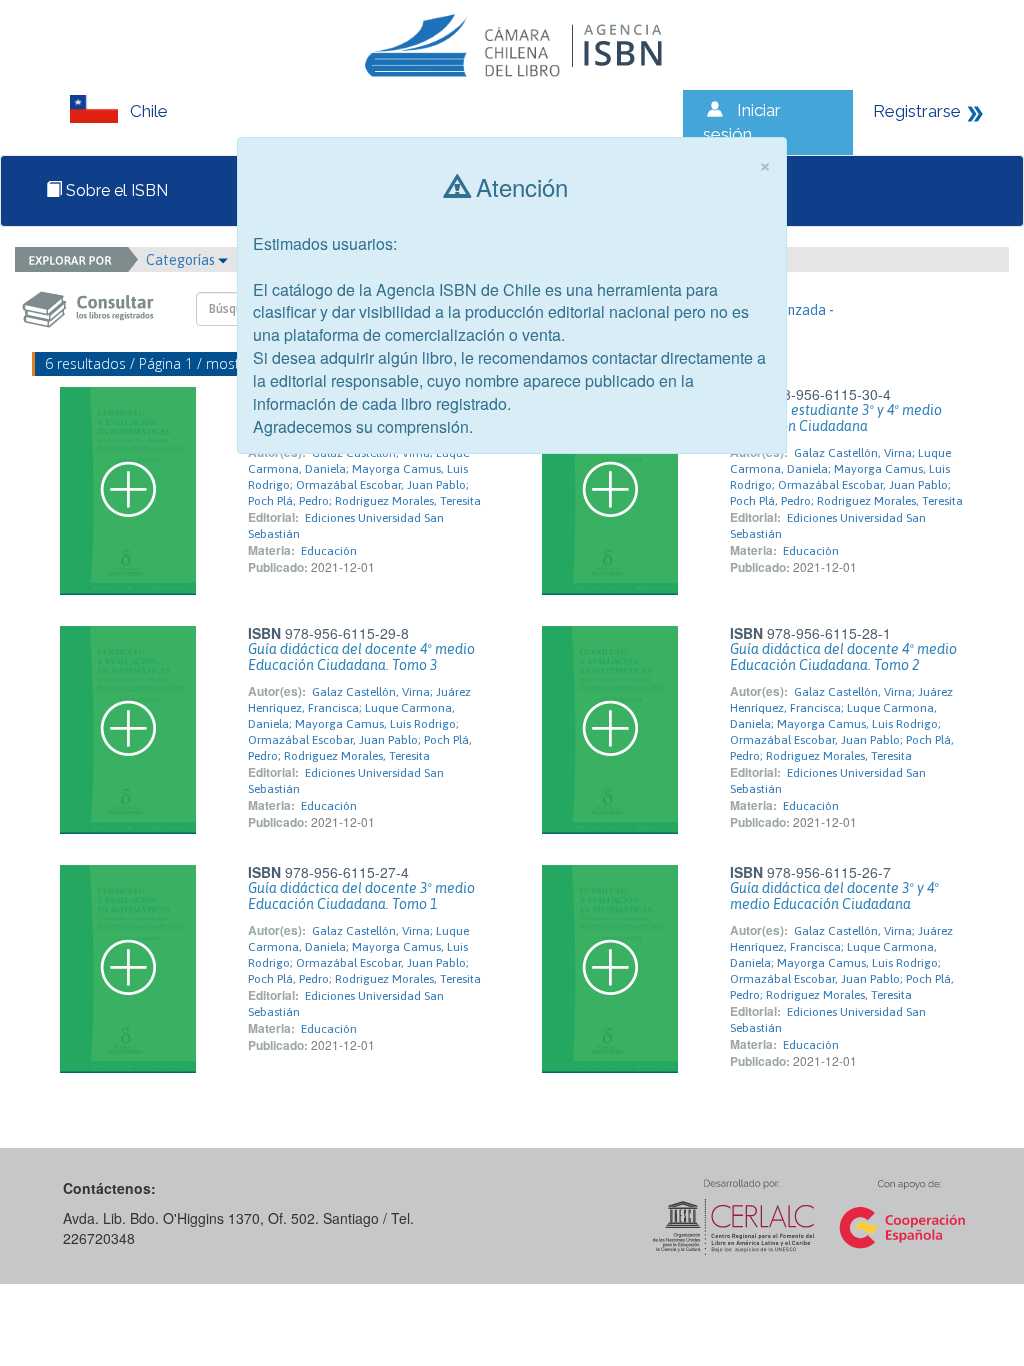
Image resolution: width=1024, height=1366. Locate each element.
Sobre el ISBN (115, 190)
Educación (329, 551)
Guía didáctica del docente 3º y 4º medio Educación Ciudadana (834, 896)
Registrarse (917, 111)
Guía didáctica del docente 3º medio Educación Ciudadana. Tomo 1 (361, 896)
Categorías (182, 260)
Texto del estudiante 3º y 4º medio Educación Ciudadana (836, 418)
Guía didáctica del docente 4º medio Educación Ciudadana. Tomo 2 (843, 657)
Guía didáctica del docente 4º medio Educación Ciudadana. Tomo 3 (361, 657)
